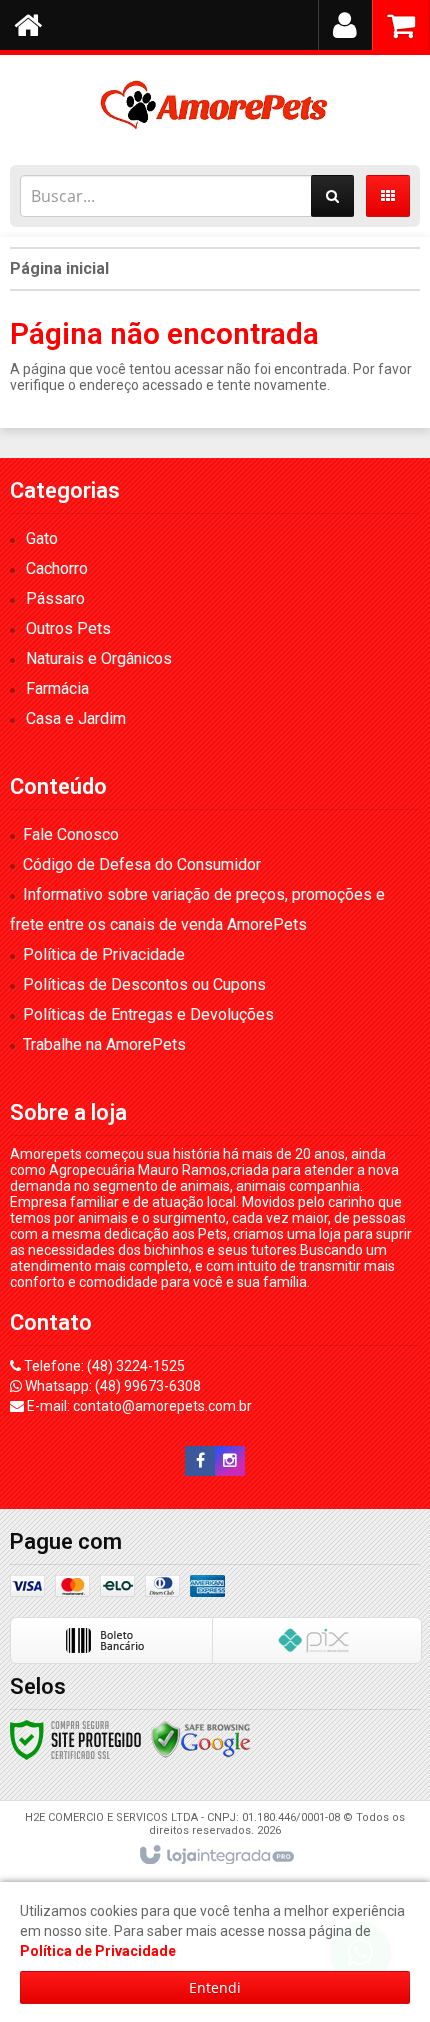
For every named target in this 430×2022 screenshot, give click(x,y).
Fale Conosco (71, 834)
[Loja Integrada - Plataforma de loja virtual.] (215, 1856)
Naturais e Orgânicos (99, 658)
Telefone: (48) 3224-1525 (103, 1366)
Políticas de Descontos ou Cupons (144, 984)
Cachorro (57, 568)
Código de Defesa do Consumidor (142, 864)
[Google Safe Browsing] (201, 1739)
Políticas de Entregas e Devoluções (148, 1014)
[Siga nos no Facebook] (200, 1461)
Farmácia (57, 688)
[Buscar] (332, 196)
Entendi (215, 1987)
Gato (42, 538)
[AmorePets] (215, 105)
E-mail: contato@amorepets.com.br (138, 1406)
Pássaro (55, 598)
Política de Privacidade (104, 954)
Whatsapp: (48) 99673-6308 (111, 1386)
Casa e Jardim (76, 718)
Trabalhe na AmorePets (104, 1044)
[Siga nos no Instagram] (230, 1461)
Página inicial (59, 268)
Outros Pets (68, 628)
